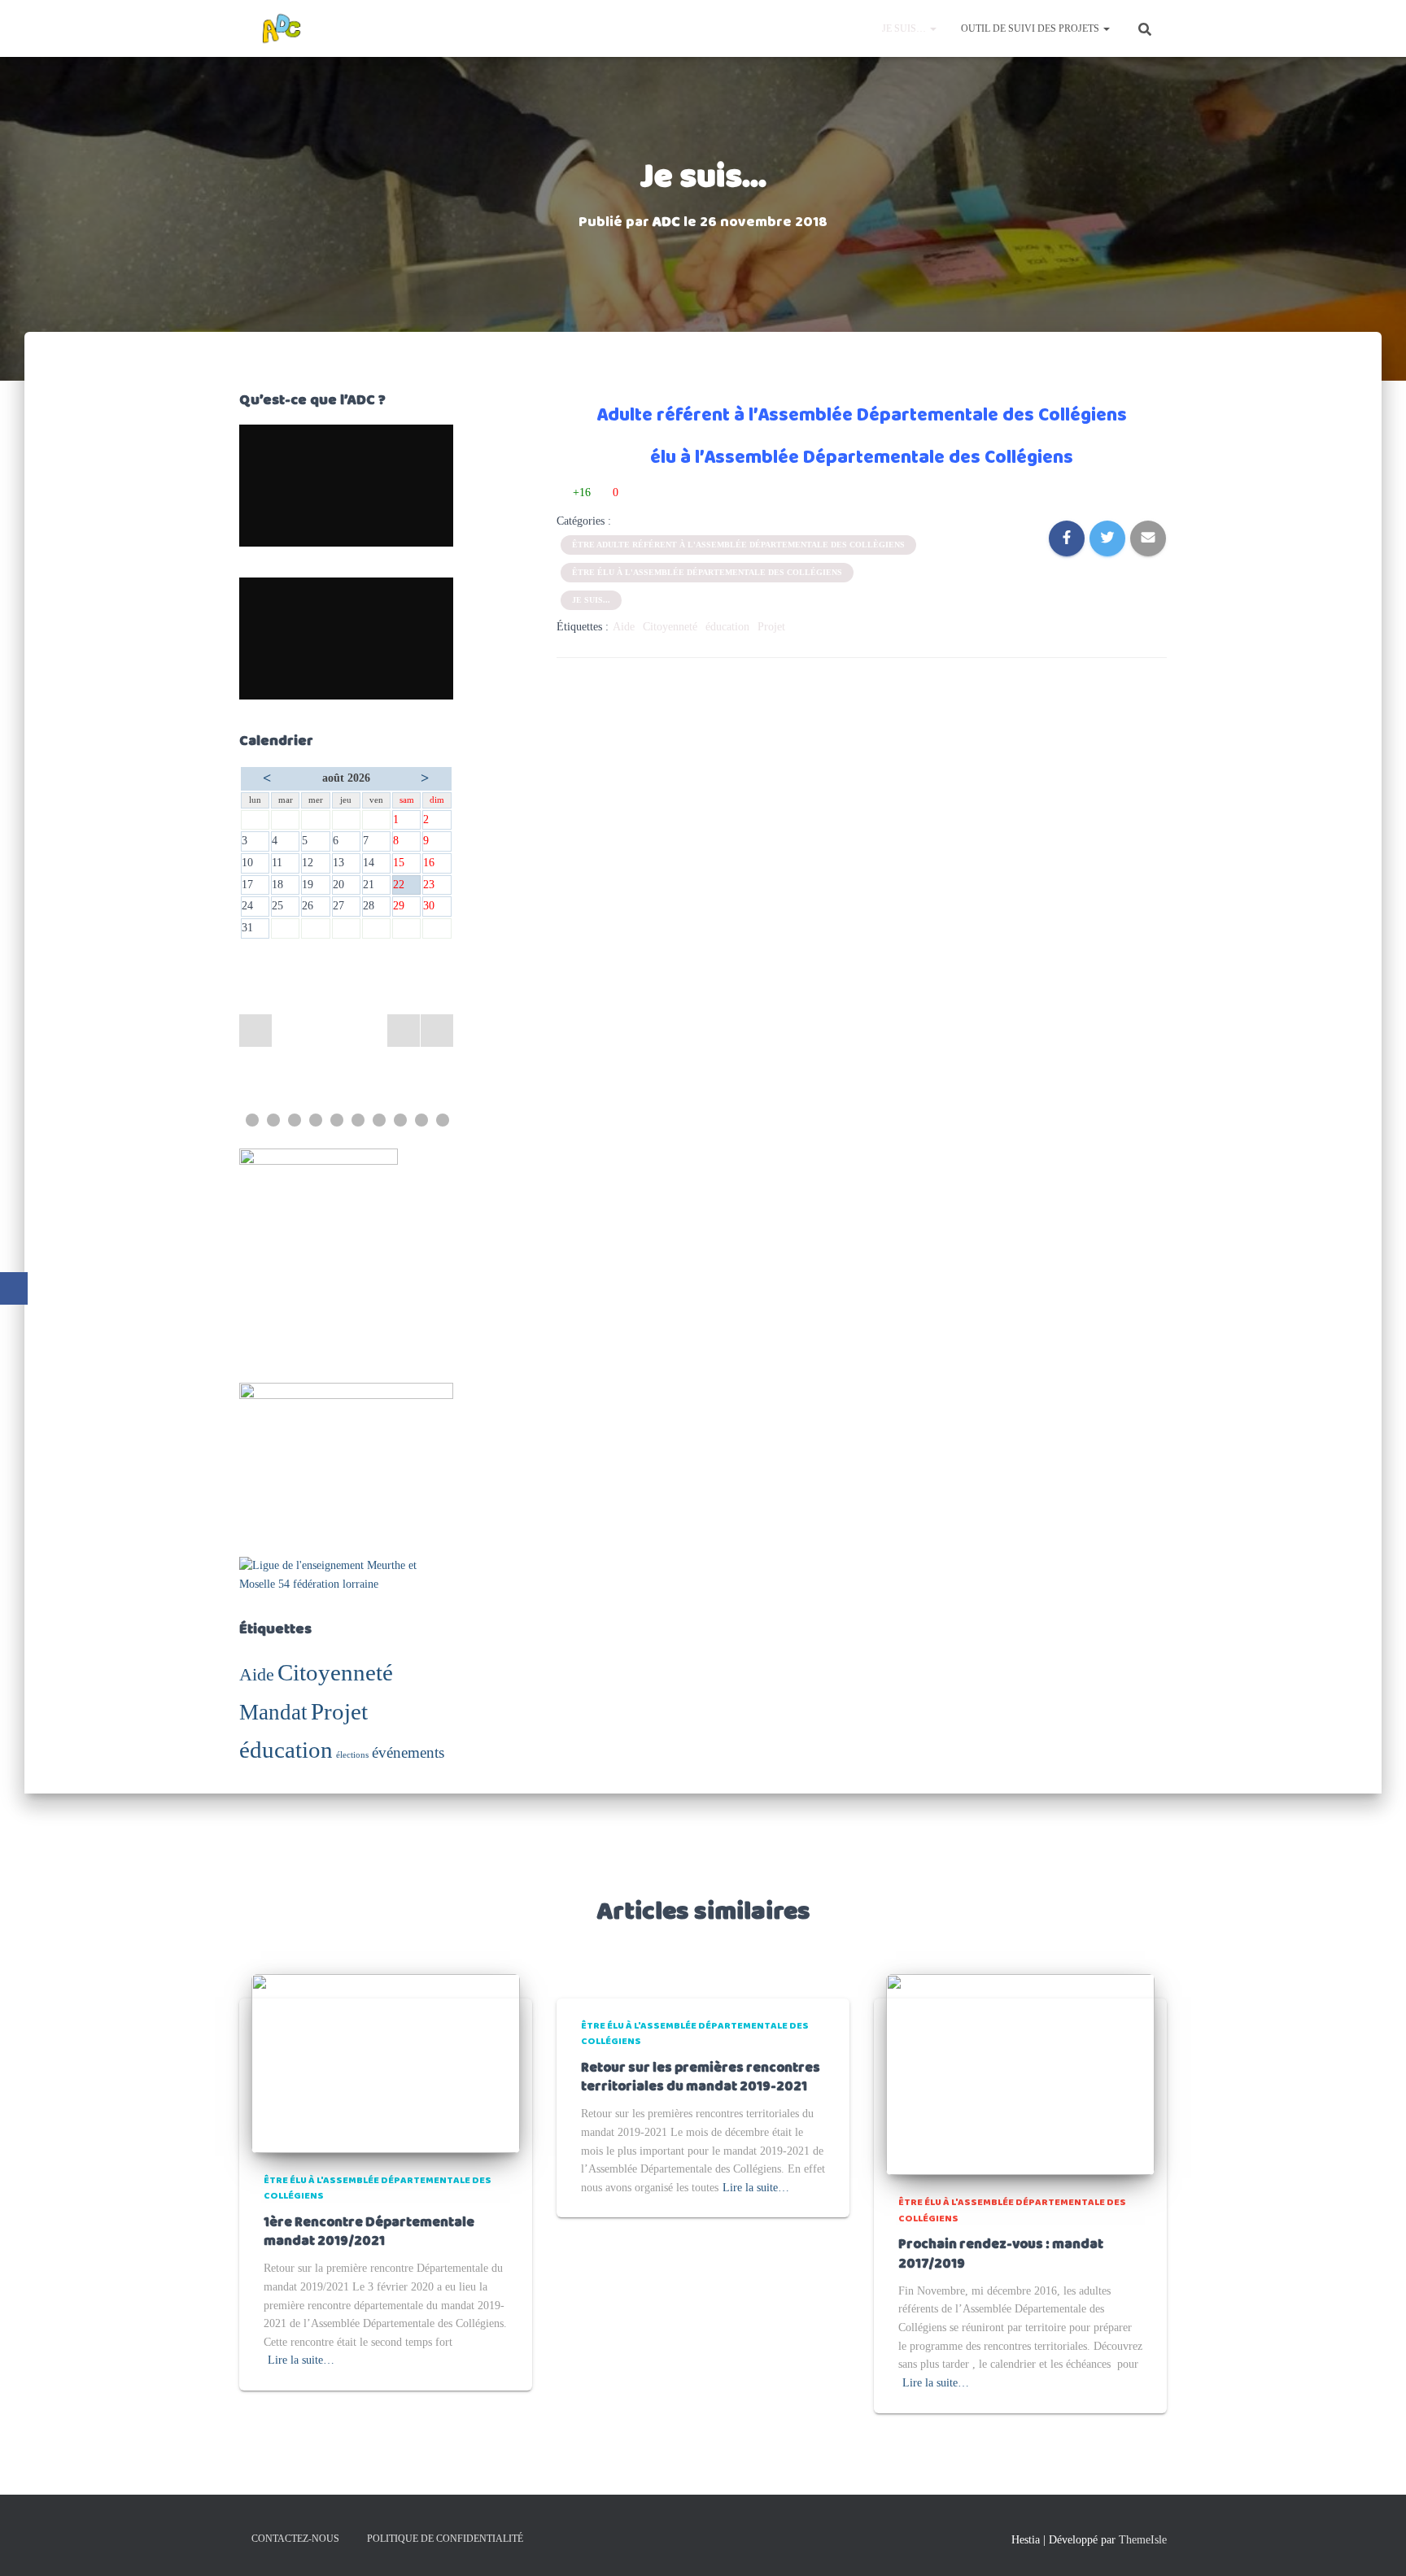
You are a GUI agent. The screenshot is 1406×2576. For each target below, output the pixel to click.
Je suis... (591, 600)
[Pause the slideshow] (404, 1031)
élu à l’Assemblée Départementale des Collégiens (862, 458)
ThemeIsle (1143, 2540)
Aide (257, 1674)
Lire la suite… (301, 2360)
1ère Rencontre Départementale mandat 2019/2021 (369, 2232)
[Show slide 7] (379, 1120)
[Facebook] (14, 1288)
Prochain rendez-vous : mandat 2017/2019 (1001, 2254)
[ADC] (282, 28)
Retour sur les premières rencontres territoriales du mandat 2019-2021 (701, 2078)
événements (408, 1752)
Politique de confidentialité (445, 2539)
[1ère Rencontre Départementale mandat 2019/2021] (386, 2062)
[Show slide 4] (316, 1120)
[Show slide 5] (337, 1120)
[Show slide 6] (358, 1120)
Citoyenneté (335, 1672)
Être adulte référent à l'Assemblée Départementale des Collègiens (738, 545)
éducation (286, 1750)
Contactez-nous (295, 2539)
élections (352, 1755)
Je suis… (905, 28)
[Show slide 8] (400, 1120)
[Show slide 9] (421, 1120)
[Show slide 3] (295, 1120)
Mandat (273, 1712)
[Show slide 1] (252, 1120)
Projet (339, 1711)
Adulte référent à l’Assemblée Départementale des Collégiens (862, 416)
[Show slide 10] (443, 1120)
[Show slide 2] (273, 1120)
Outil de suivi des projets (1031, 28)
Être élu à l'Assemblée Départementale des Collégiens (707, 572)
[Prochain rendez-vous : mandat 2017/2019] (1020, 2074)
